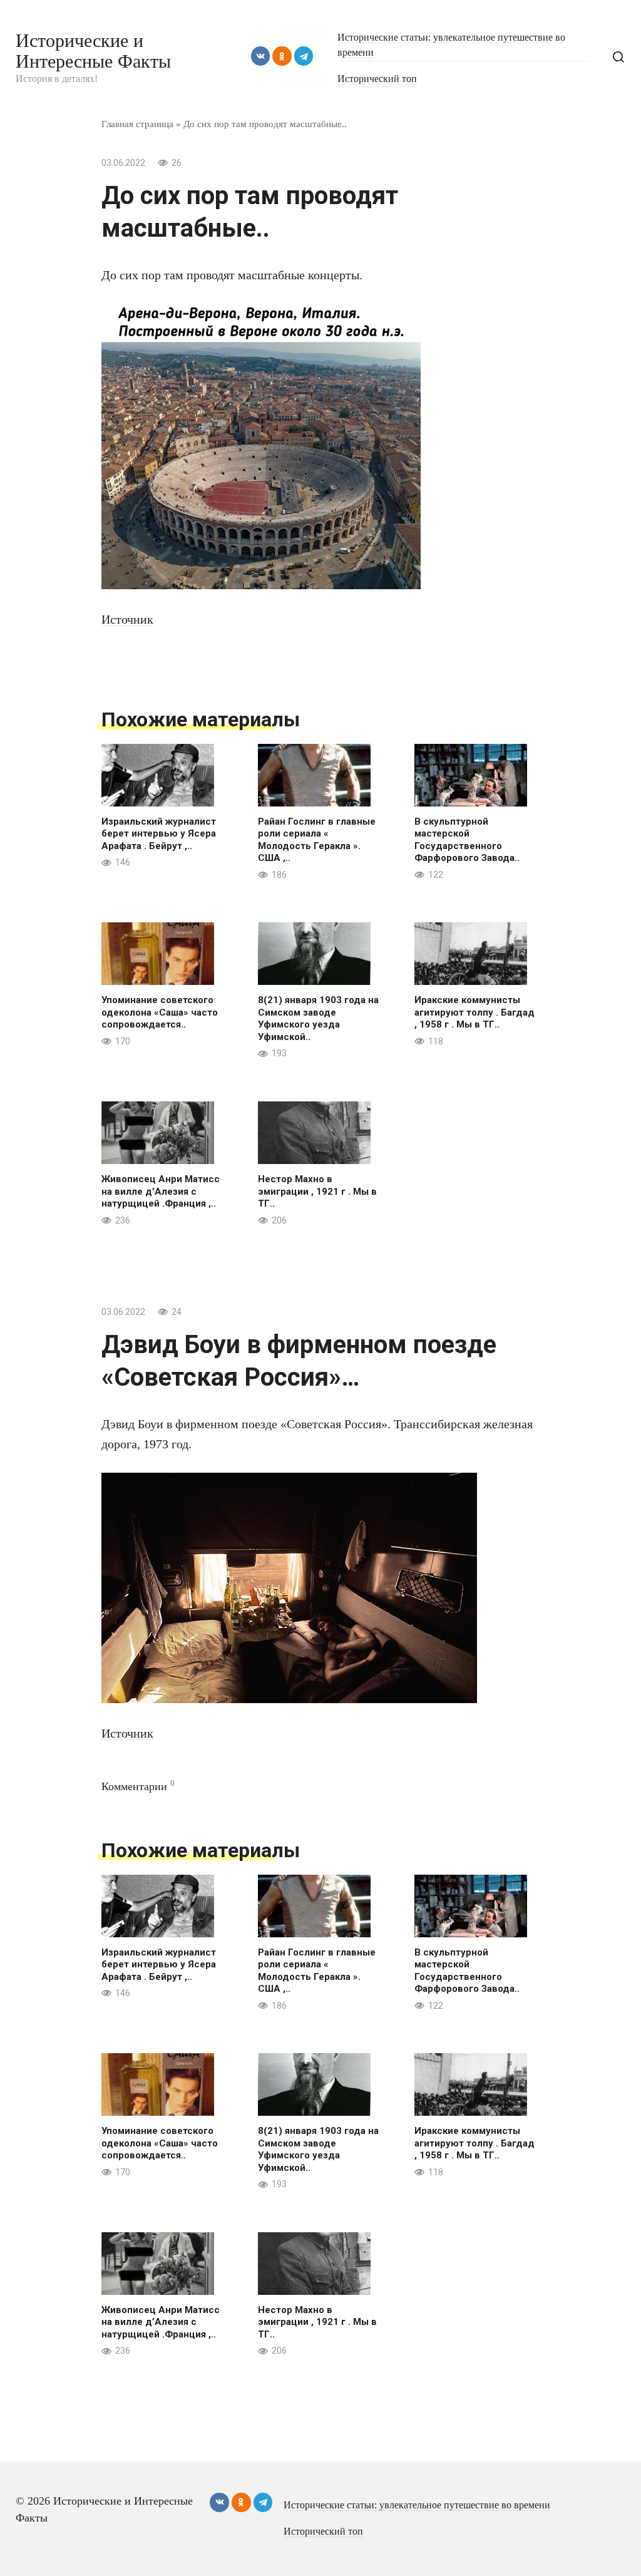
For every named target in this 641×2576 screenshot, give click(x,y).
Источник (127, 619)
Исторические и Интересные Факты (93, 51)
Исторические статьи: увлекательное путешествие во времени (417, 2505)
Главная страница (137, 124)
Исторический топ (377, 79)
